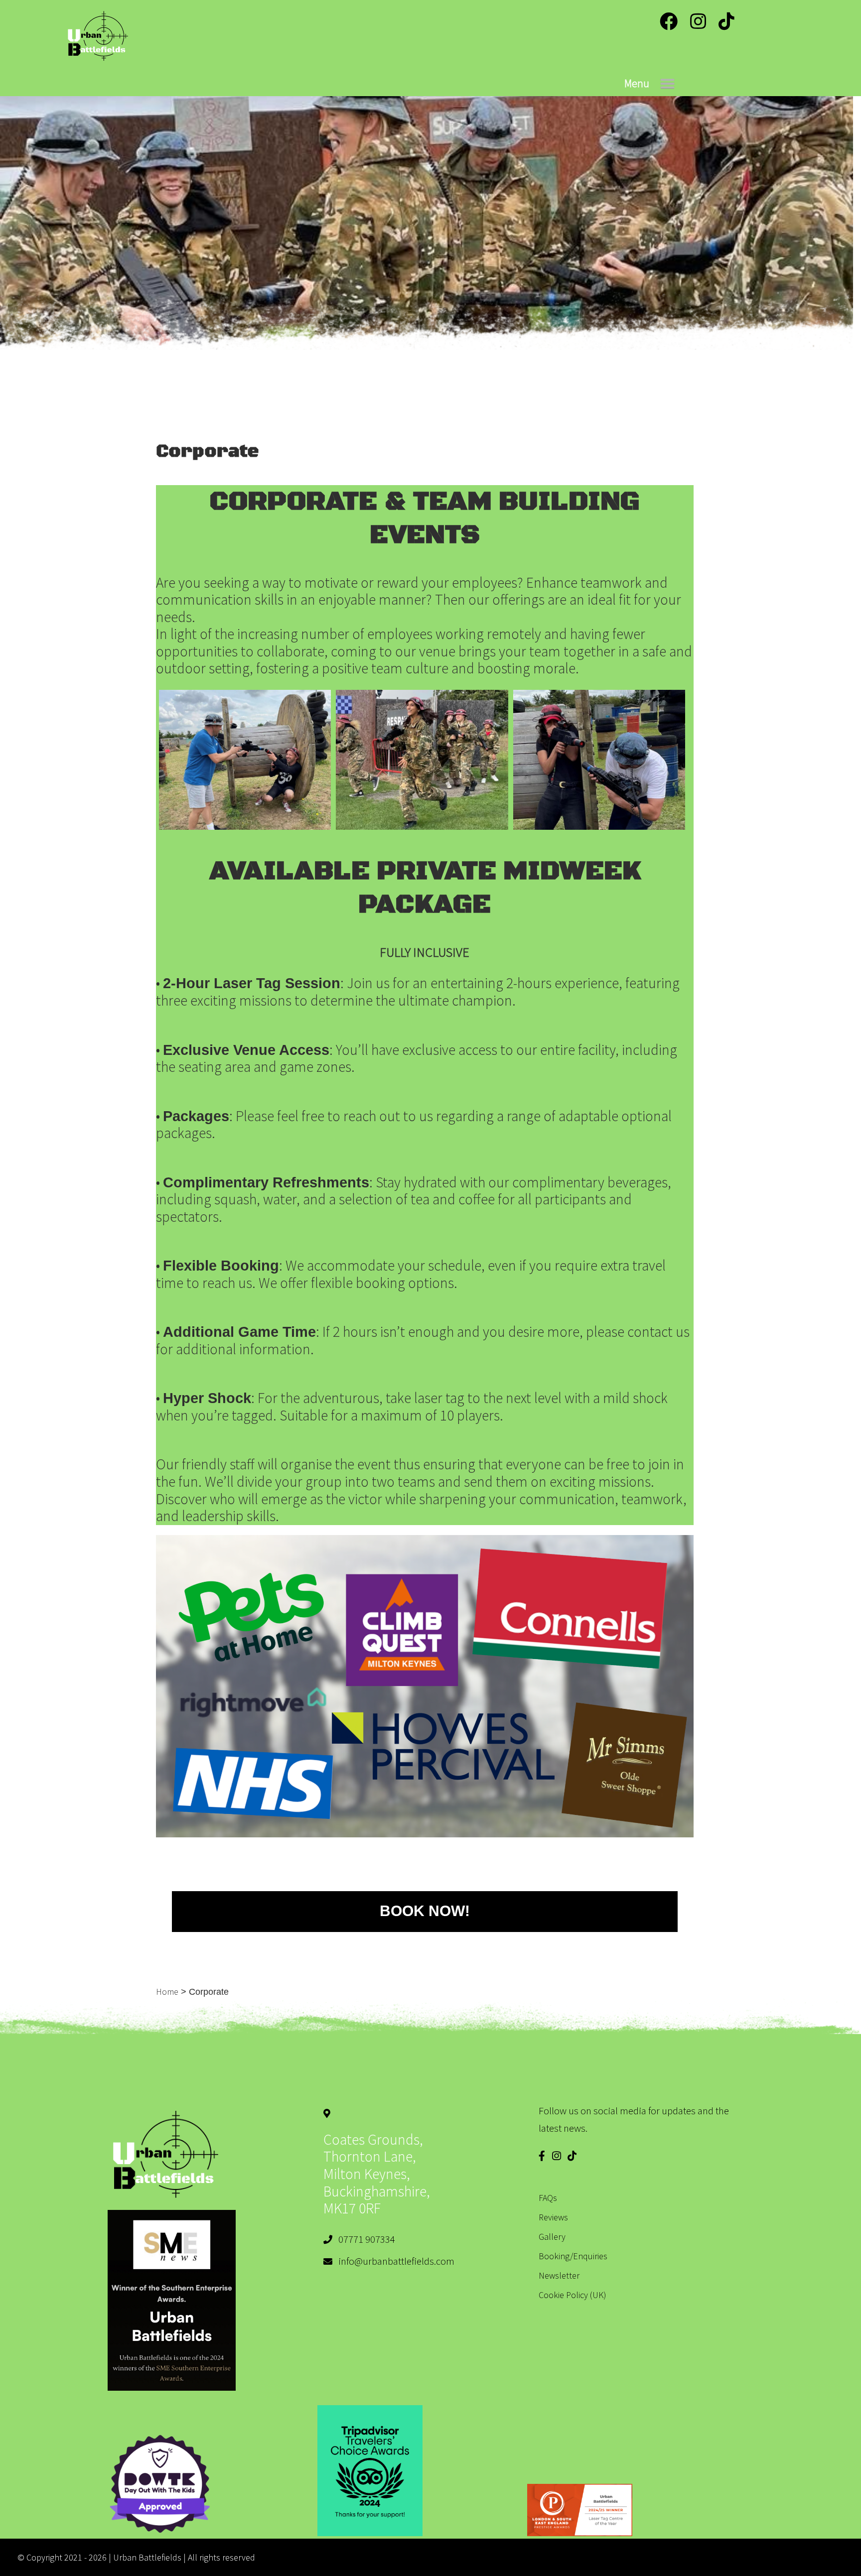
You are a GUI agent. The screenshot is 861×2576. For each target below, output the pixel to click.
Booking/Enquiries (573, 2256)
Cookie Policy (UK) (573, 2295)
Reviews (553, 2217)
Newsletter (559, 2275)
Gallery (552, 2237)
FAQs (548, 2198)
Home (167, 1992)
